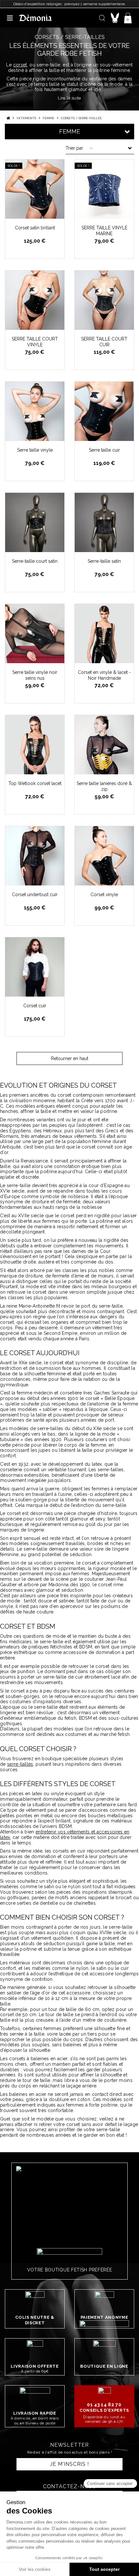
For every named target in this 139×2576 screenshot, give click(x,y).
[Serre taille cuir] (104, 411)
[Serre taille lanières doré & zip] (104, 745)
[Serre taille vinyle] (35, 411)
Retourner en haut (70, 1058)
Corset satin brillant (35, 228)
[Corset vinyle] (104, 856)
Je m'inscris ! (69, 2464)
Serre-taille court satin (35, 561)
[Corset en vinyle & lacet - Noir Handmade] (104, 634)
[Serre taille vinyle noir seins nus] (35, 634)
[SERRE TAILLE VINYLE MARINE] (104, 189)
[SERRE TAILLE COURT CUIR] (104, 300)
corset (20, 65)
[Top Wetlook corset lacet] (35, 745)
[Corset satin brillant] (35, 189)
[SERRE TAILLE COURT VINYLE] (35, 300)
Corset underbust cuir (35, 895)
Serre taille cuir (104, 450)
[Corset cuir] (35, 967)
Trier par (74, 148)
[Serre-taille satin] (104, 522)
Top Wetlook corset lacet (35, 783)
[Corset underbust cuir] (35, 856)
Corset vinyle (104, 895)
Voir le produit (38, 214)
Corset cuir (35, 1006)
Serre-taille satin (104, 561)
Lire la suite (69, 98)
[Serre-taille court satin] (35, 522)
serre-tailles (20, 1764)
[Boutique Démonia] (36, 18)
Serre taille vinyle (35, 450)
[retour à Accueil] (8, 118)
